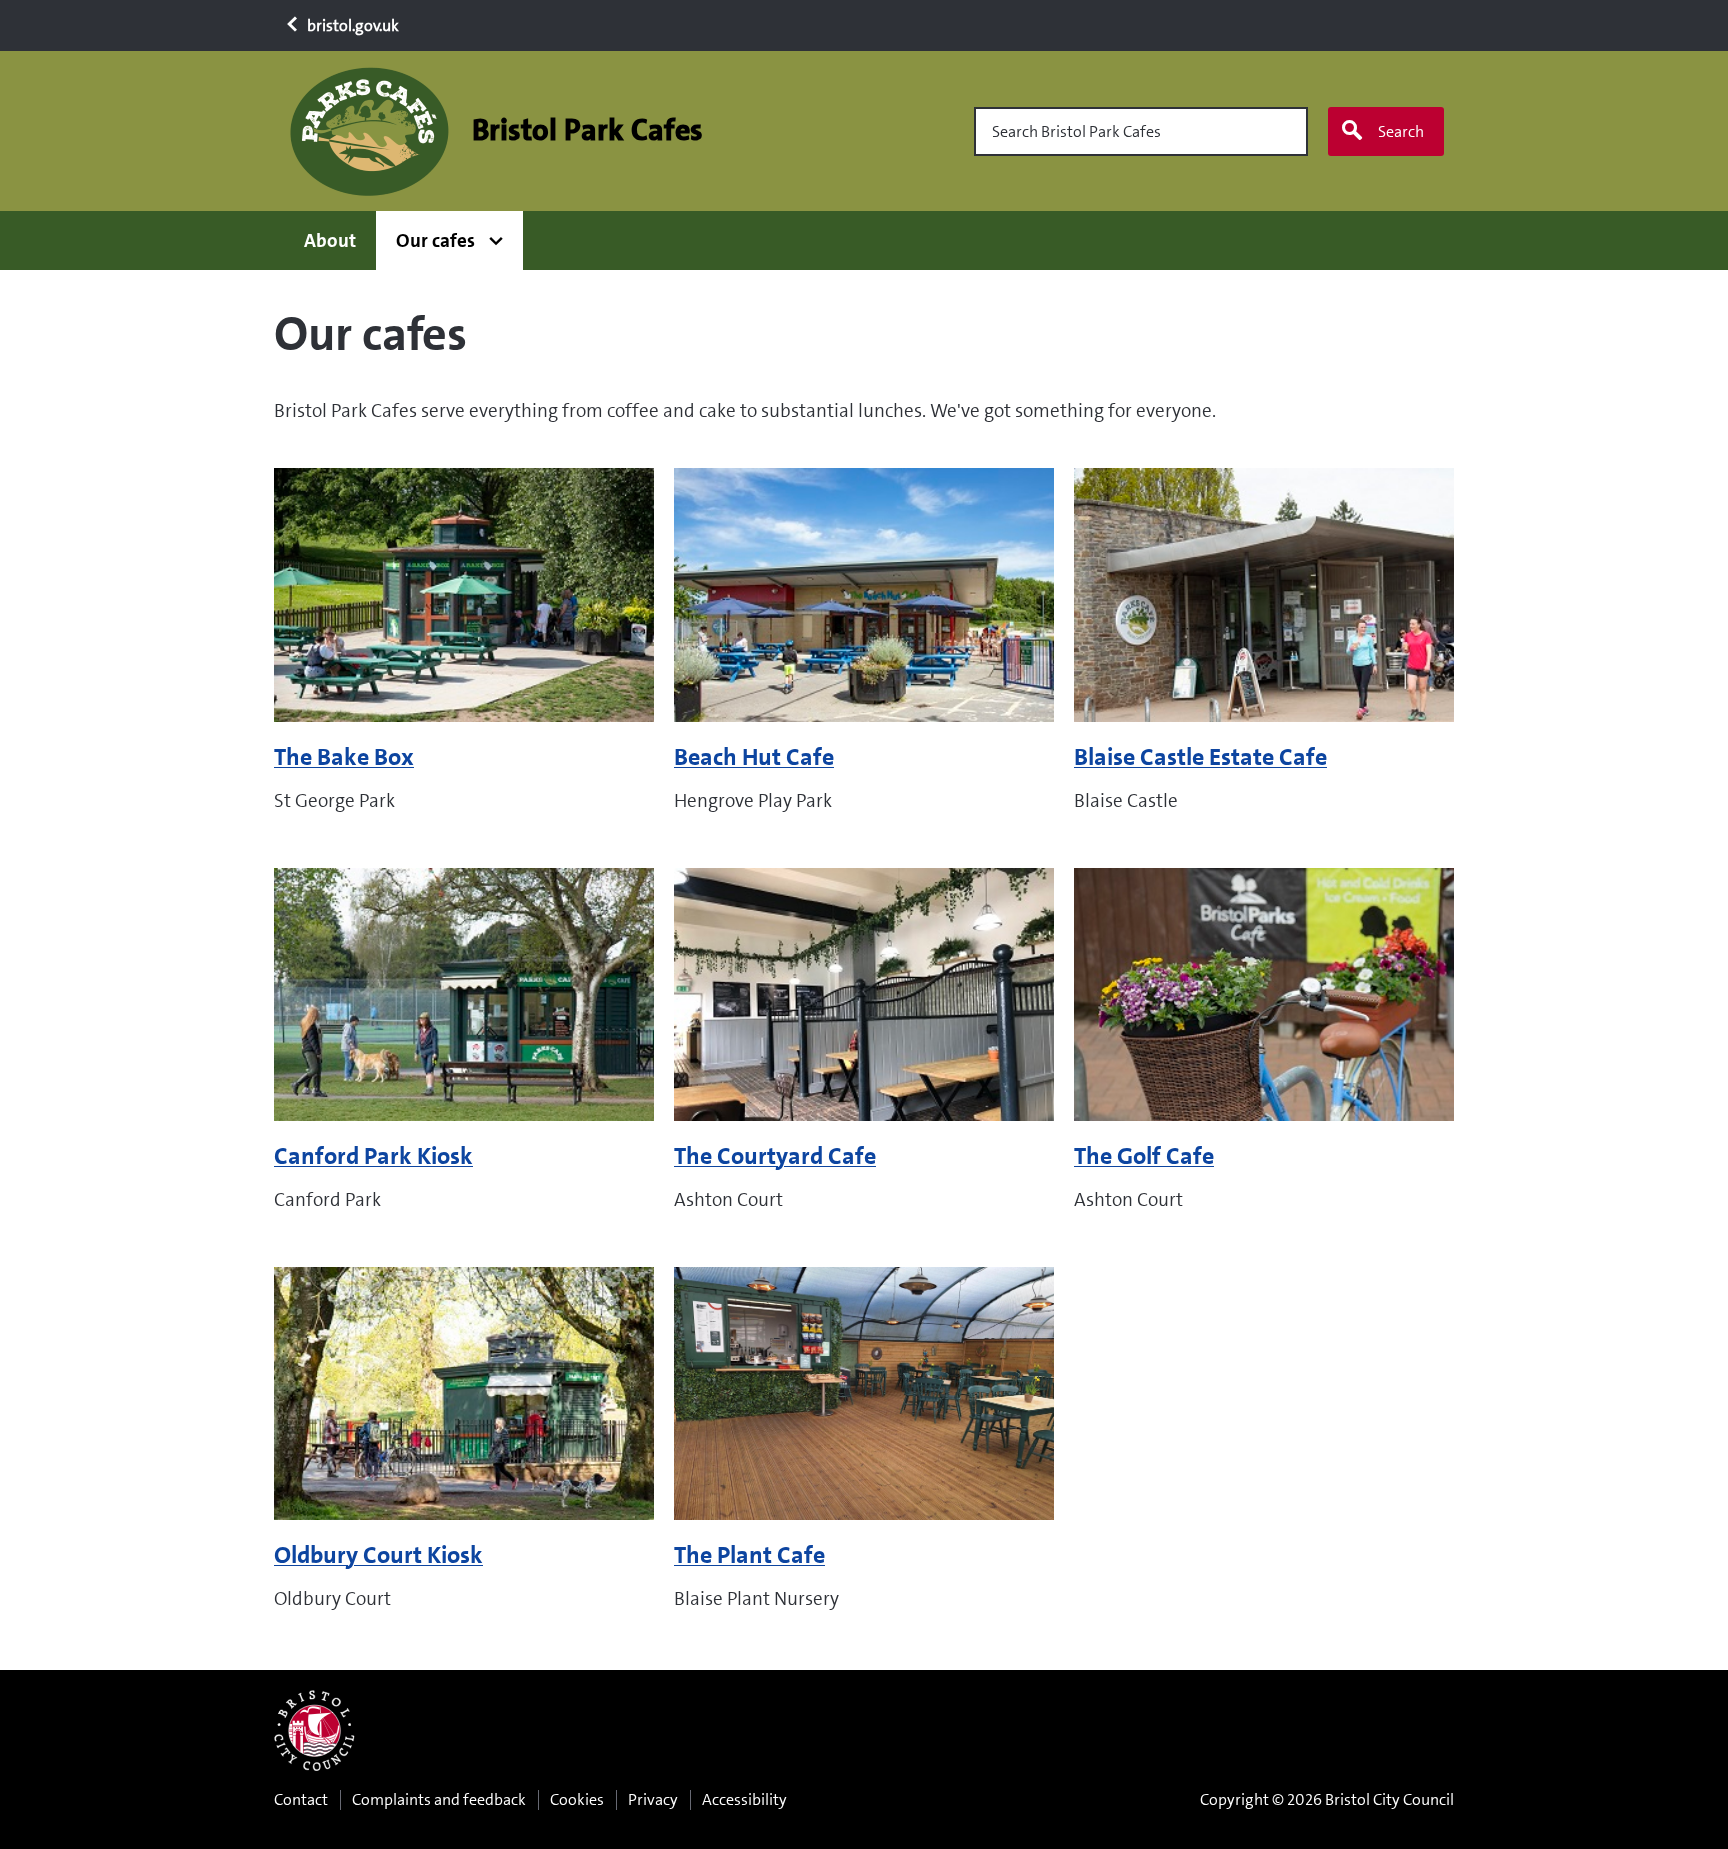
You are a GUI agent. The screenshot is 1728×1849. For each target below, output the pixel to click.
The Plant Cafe (749, 1555)
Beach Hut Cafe (754, 757)
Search (1401, 131)
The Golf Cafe (1144, 1156)
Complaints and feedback (439, 1799)
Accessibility (744, 1799)
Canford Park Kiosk (373, 1156)
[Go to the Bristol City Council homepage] (314, 1730)
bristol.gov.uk (351, 25)
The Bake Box (344, 757)
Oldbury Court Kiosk (378, 1555)
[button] (449, 240)
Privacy (653, 1799)
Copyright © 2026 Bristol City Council (1327, 1799)
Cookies (577, 1799)
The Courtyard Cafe (775, 1156)
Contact (301, 1799)
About (330, 240)
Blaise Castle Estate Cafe (1200, 757)
